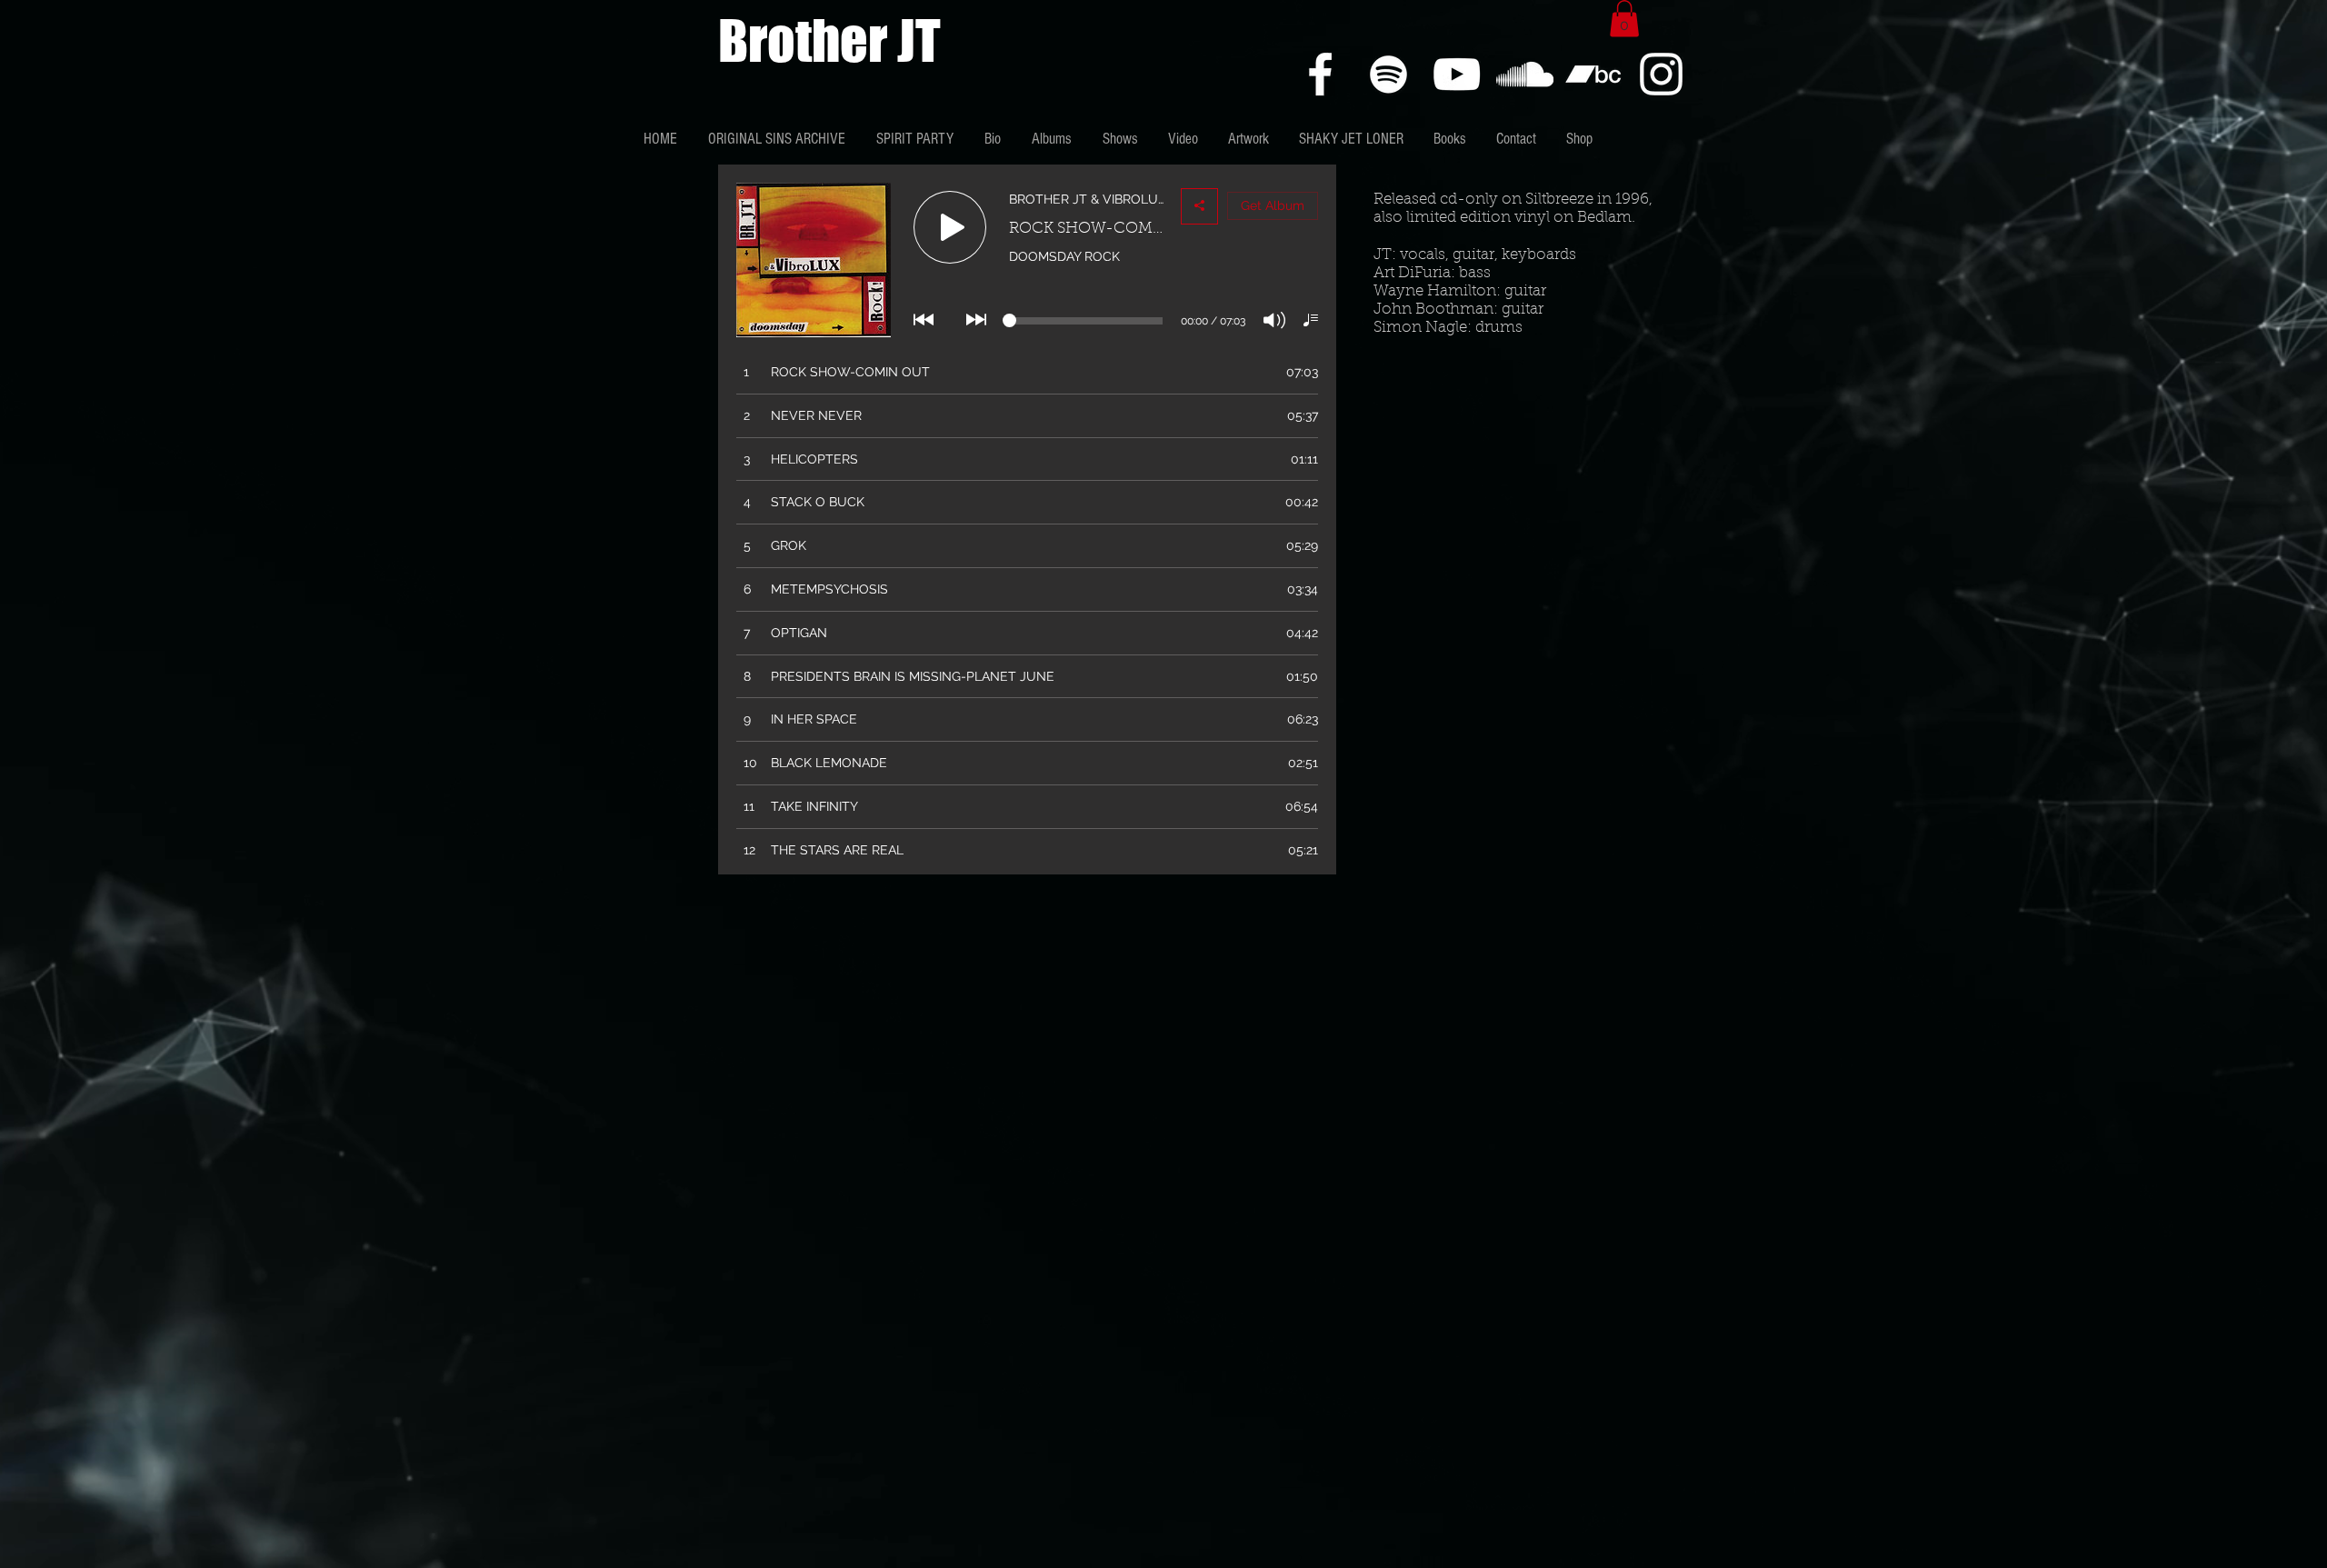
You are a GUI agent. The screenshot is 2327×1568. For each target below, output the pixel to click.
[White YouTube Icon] (1457, 74)
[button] (1624, 19)
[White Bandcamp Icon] (1593, 74)
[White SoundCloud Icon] (1525, 74)
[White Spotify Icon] (1388, 74)
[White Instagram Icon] (1661, 74)
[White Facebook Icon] (1320, 74)
